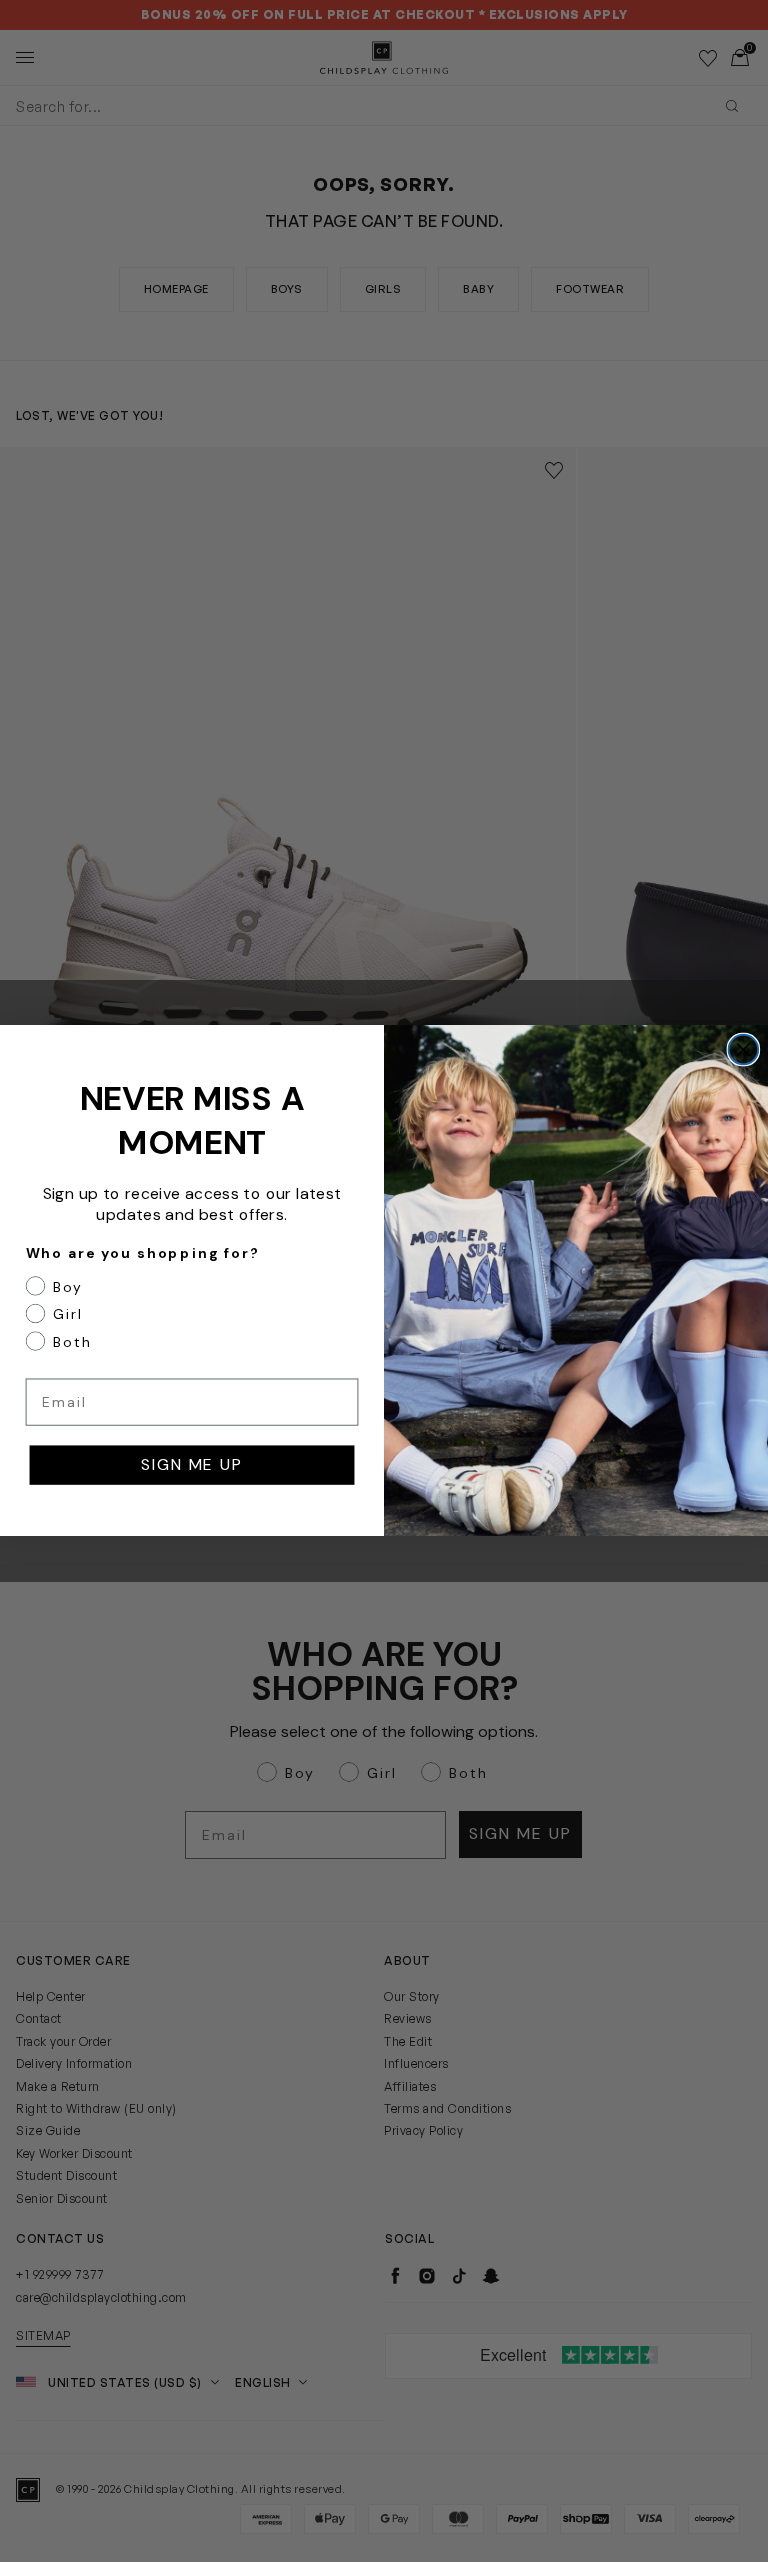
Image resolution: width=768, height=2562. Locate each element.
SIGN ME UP (191, 1465)
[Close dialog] (744, 1050)
